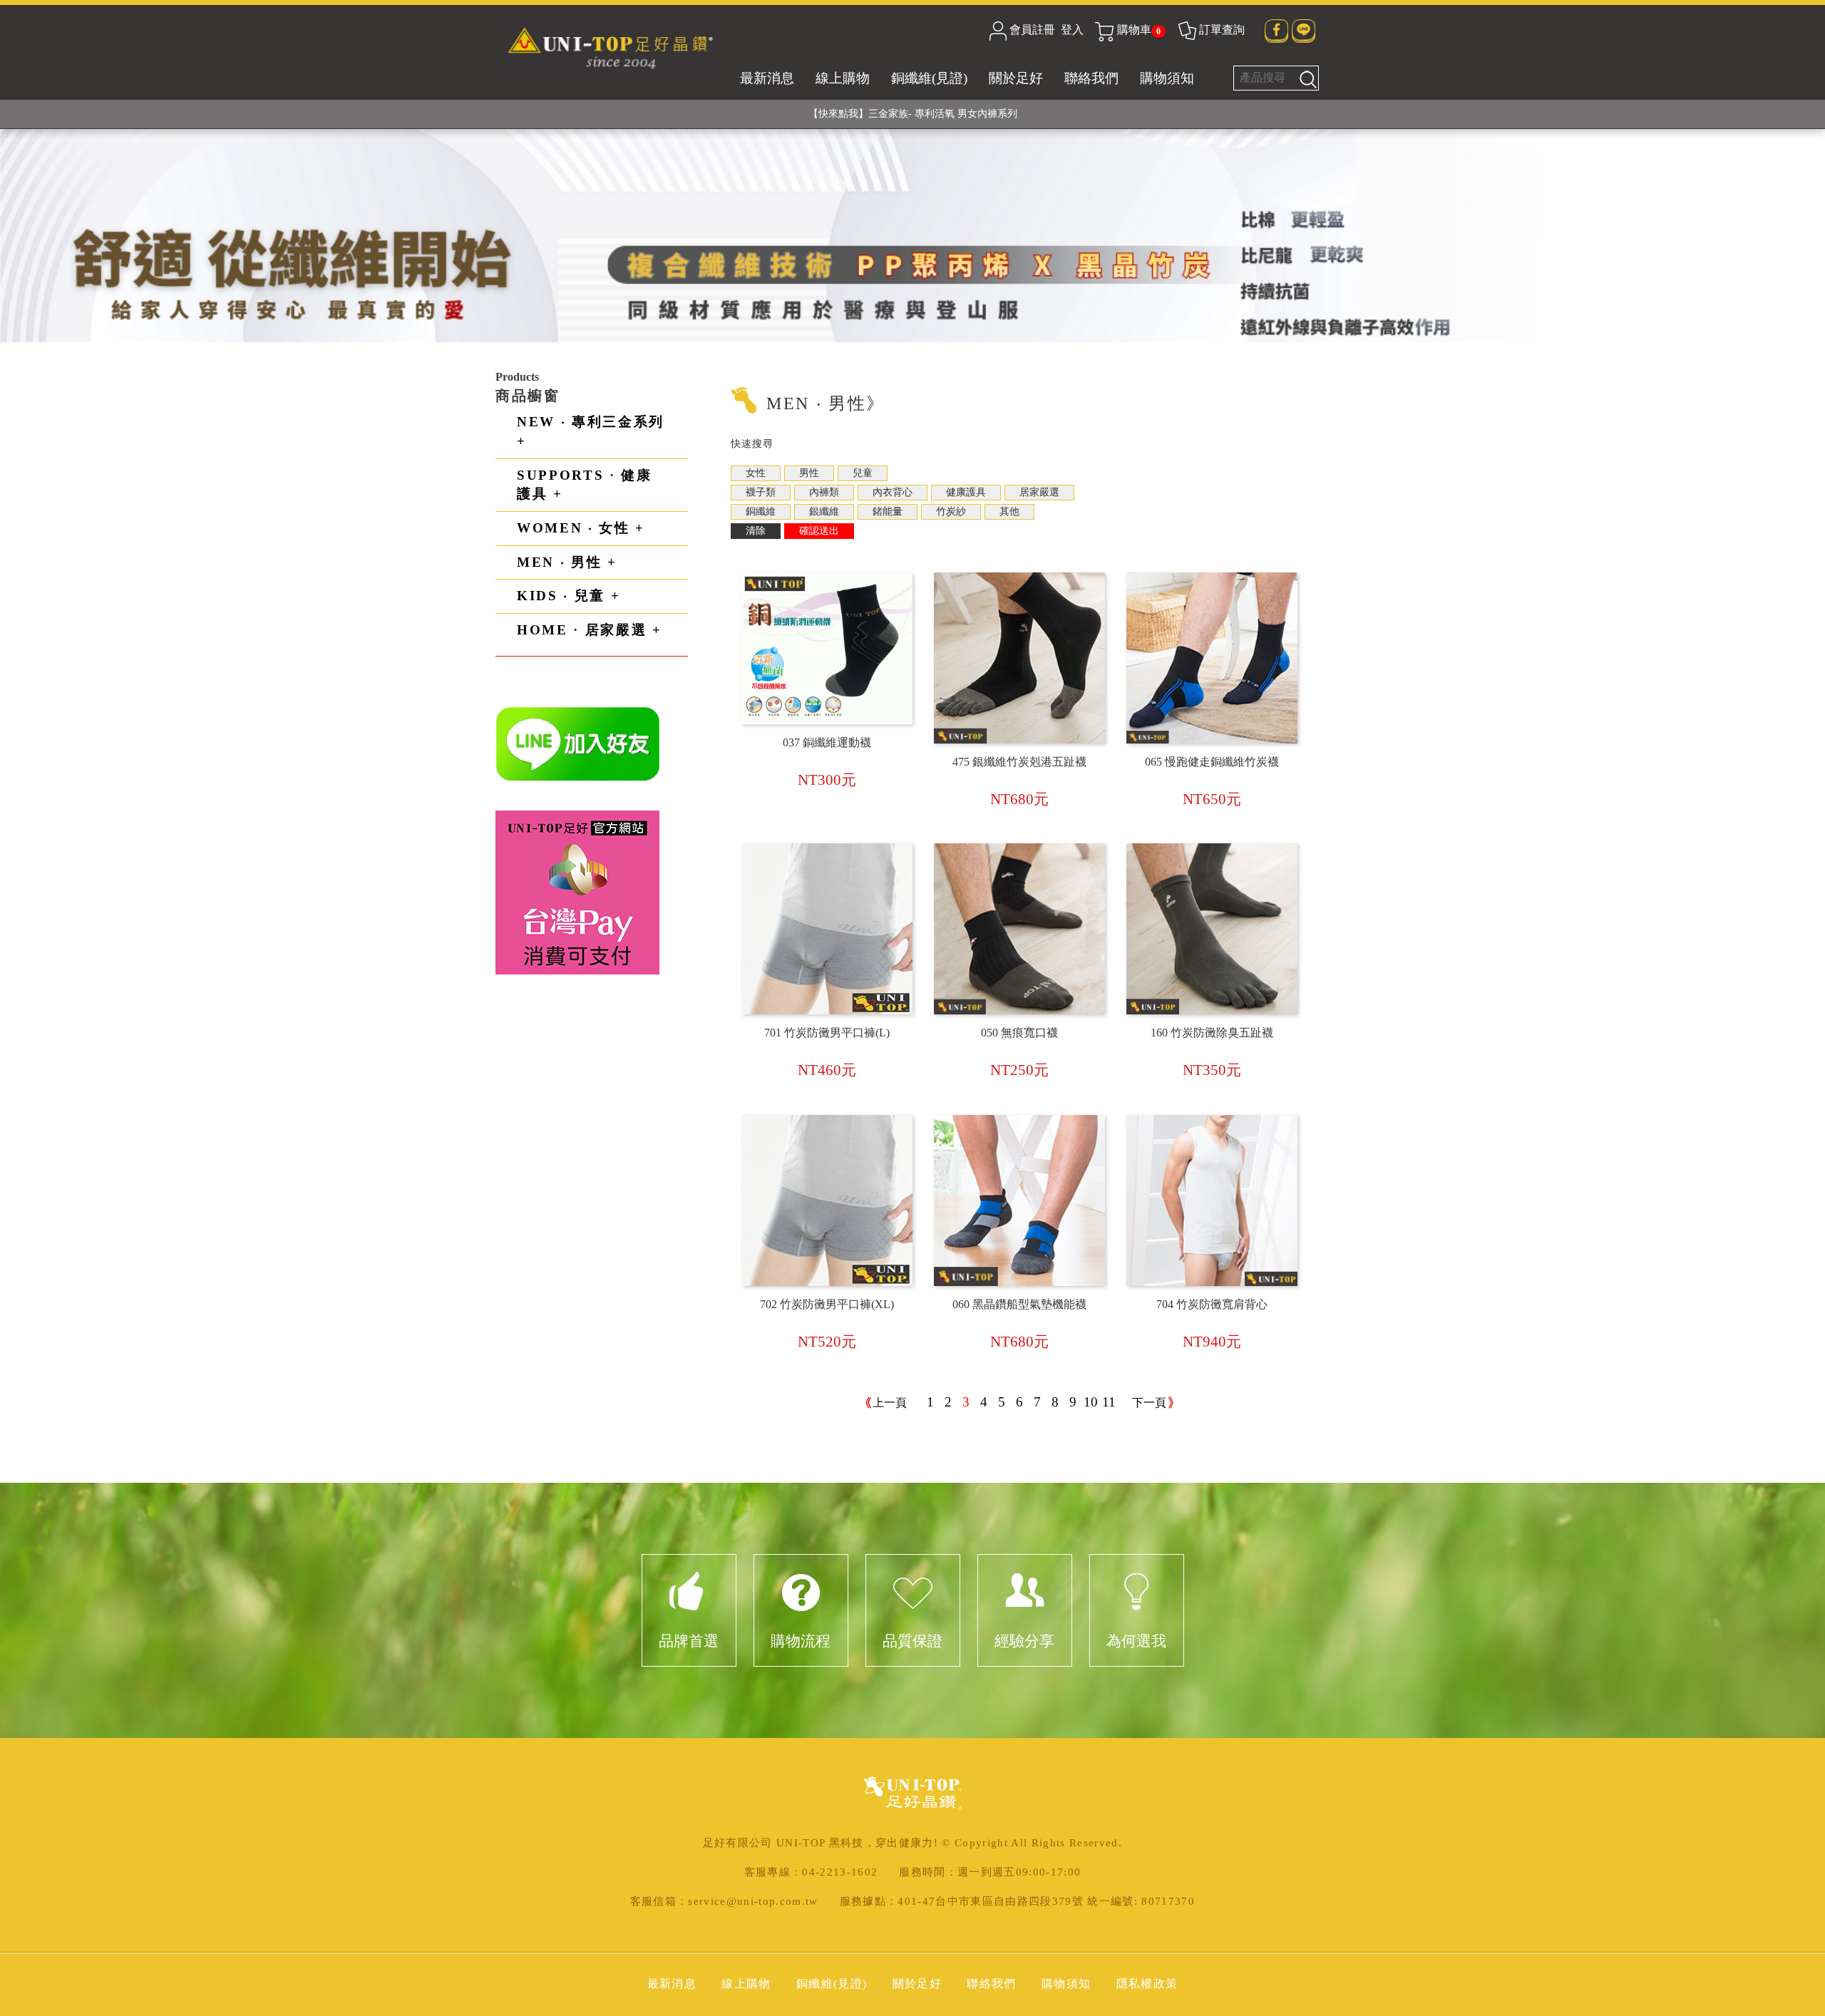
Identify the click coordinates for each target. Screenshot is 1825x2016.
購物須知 (1167, 78)
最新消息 (767, 78)
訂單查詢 (1222, 30)
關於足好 (1016, 78)
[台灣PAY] (577, 891)
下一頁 (1149, 1403)
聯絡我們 (1091, 78)
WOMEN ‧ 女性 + (581, 528)
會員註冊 (1032, 30)
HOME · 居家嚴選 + (590, 630)
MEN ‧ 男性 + (567, 562)
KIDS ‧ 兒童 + (569, 596)
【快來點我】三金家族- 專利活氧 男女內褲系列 (913, 114)
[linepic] (578, 743)
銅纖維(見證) (929, 78)
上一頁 (890, 1403)
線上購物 (843, 78)
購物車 (1139, 30)
